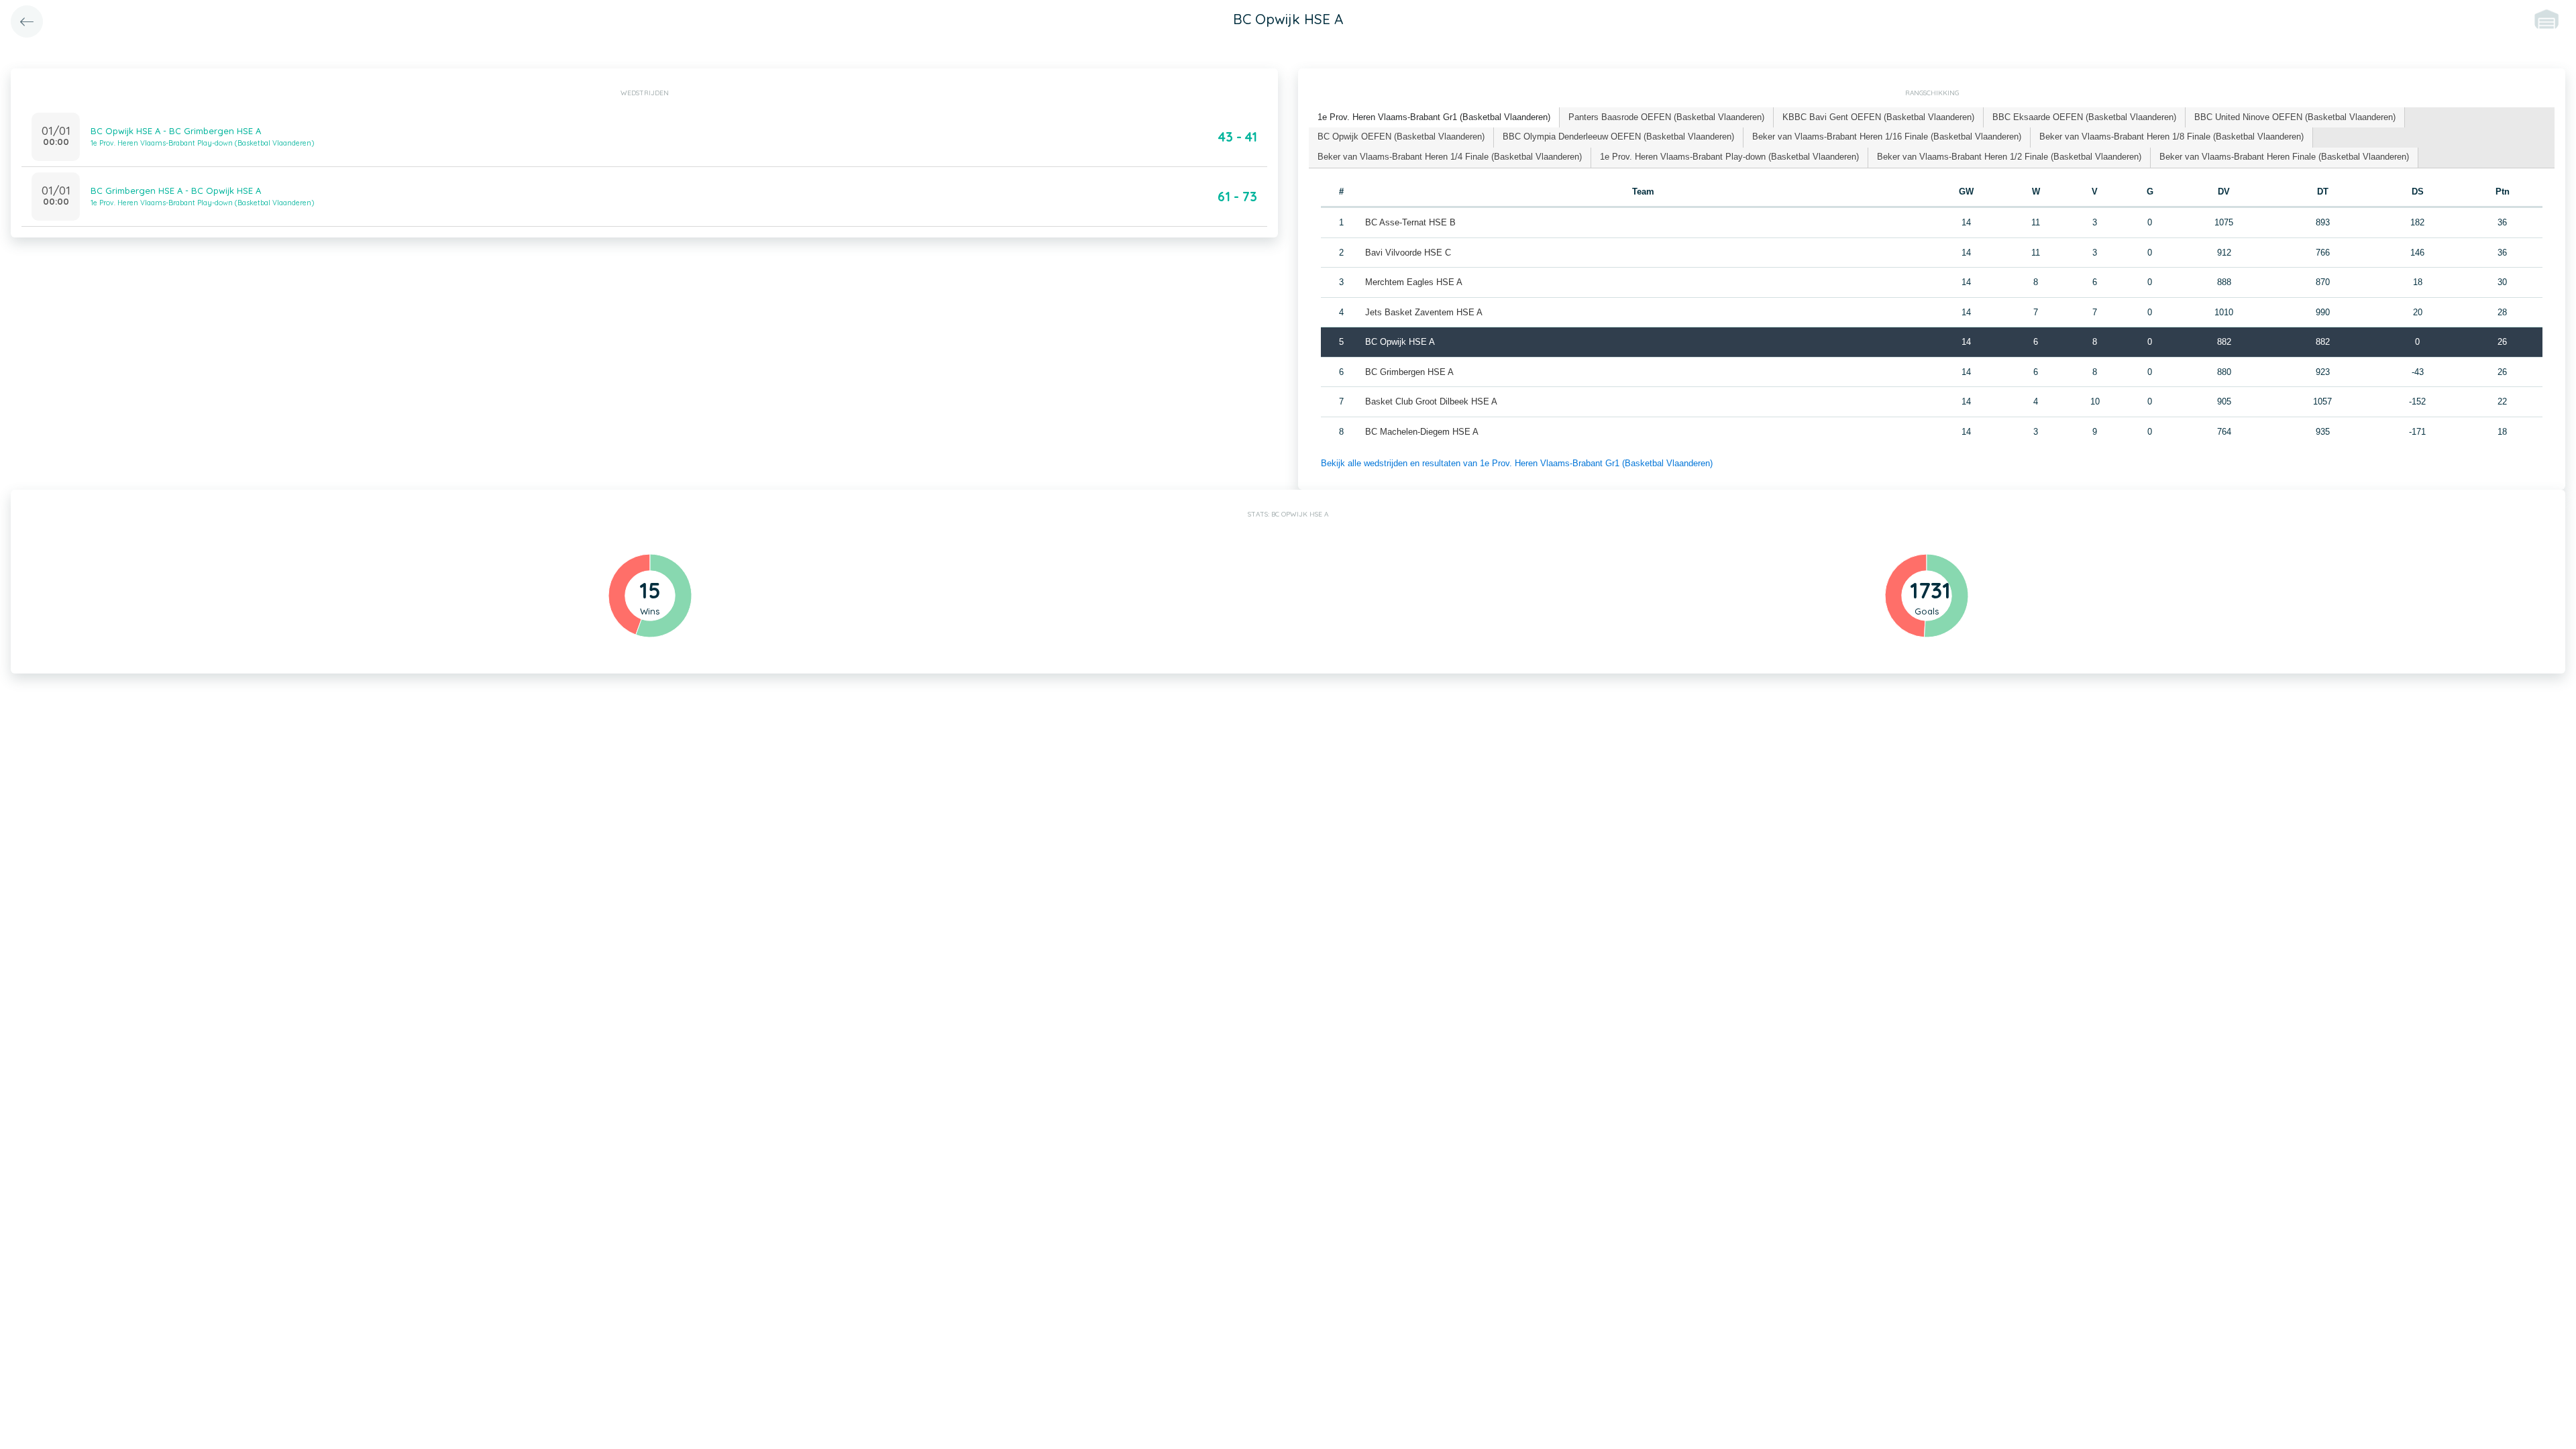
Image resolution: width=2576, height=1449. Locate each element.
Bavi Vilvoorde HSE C (1408, 253)
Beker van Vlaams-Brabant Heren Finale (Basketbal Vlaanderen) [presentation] (2284, 157)
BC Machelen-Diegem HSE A (1422, 432)
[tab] (1434, 118)
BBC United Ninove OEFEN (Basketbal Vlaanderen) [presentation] (2295, 117)
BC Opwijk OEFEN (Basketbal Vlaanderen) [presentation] (1401, 137)
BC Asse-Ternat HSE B (1410, 222)
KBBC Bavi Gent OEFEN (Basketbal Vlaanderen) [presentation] (1878, 117)
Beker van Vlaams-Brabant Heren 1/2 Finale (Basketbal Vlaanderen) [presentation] (2009, 157)
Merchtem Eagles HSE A (1414, 282)
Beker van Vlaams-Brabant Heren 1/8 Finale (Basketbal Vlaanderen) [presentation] (2171, 137)
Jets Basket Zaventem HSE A (1424, 312)
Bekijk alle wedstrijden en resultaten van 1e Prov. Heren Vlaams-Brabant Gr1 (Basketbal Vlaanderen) (1517, 463)
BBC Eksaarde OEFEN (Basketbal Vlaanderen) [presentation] (2084, 117)
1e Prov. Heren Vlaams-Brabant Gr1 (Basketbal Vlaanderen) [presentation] (1434, 117)
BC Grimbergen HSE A (1409, 372)
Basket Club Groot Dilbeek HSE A (1431, 401)
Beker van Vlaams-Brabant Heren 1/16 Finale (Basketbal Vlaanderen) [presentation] (1887, 137)
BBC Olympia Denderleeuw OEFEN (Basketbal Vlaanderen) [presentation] (1618, 137)
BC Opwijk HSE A (1400, 342)
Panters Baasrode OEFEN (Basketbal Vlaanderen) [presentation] (1666, 117)
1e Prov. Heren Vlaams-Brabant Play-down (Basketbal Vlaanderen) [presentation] (1729, 157)
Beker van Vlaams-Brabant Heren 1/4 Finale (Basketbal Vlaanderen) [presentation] (1450, 157)
